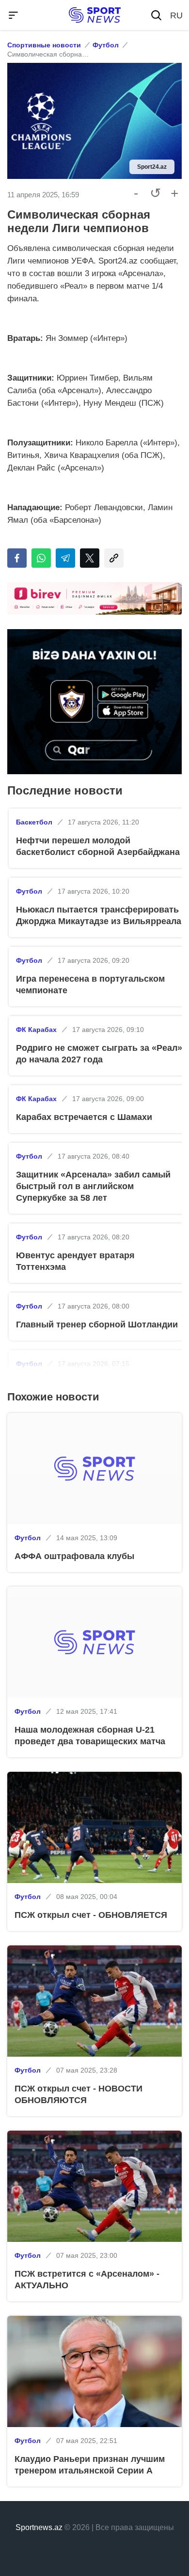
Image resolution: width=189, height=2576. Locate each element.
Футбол (106, 45)
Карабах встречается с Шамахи (84, 1117)
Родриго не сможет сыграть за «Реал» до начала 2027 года (99, 1054)
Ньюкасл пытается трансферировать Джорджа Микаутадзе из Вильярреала (99, 915)
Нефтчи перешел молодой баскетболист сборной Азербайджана (98, 846)
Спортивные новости (44, 45)
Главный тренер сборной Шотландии (97, 1325)
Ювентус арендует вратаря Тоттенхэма (75, 1261)
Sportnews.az (39, 2527)
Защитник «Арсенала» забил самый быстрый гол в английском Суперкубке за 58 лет (93, 1186)
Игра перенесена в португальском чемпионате (90, 985)
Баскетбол (34, 822)
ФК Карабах (36, 1030)
